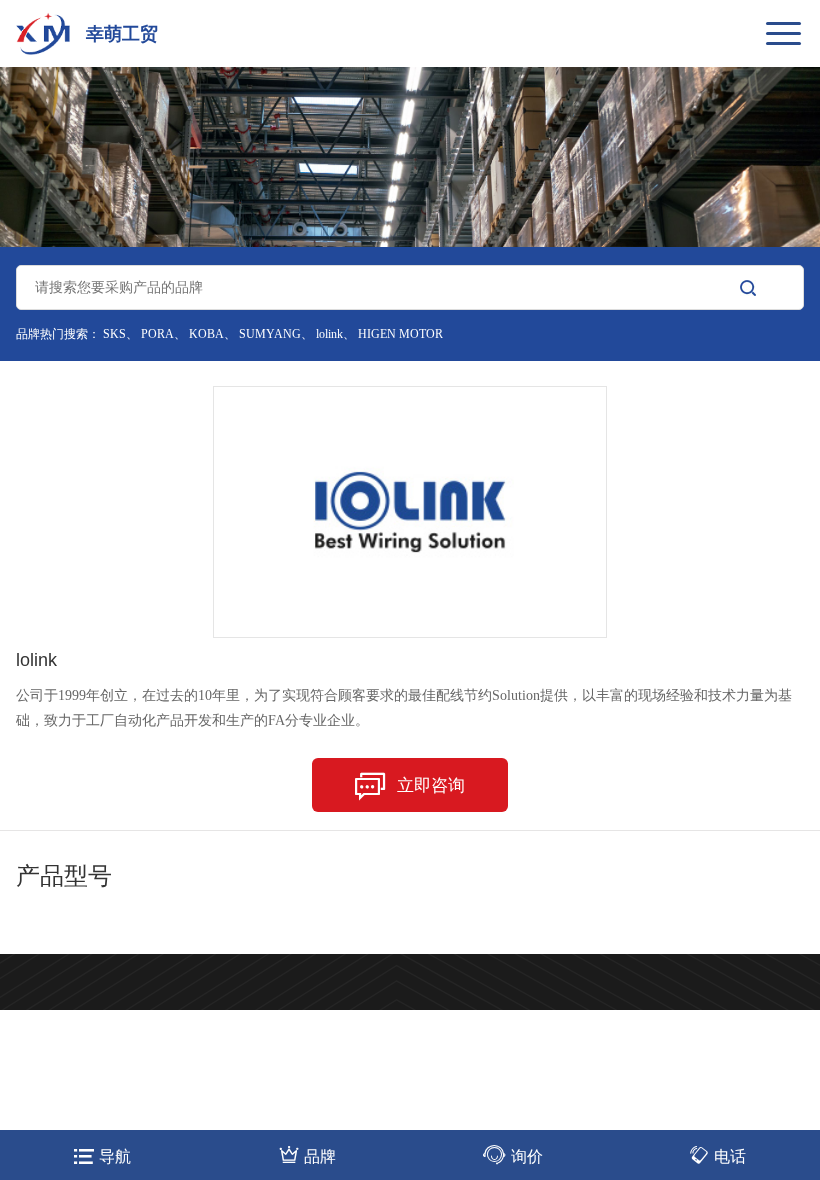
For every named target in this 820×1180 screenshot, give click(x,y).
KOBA (206, 334)
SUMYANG (270, 334)
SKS (114, 334)
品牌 (320, 1156)
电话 (730, 1156)
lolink (329, 334)
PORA (157, 334)
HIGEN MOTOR (400, 334)
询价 (527, 1156)
